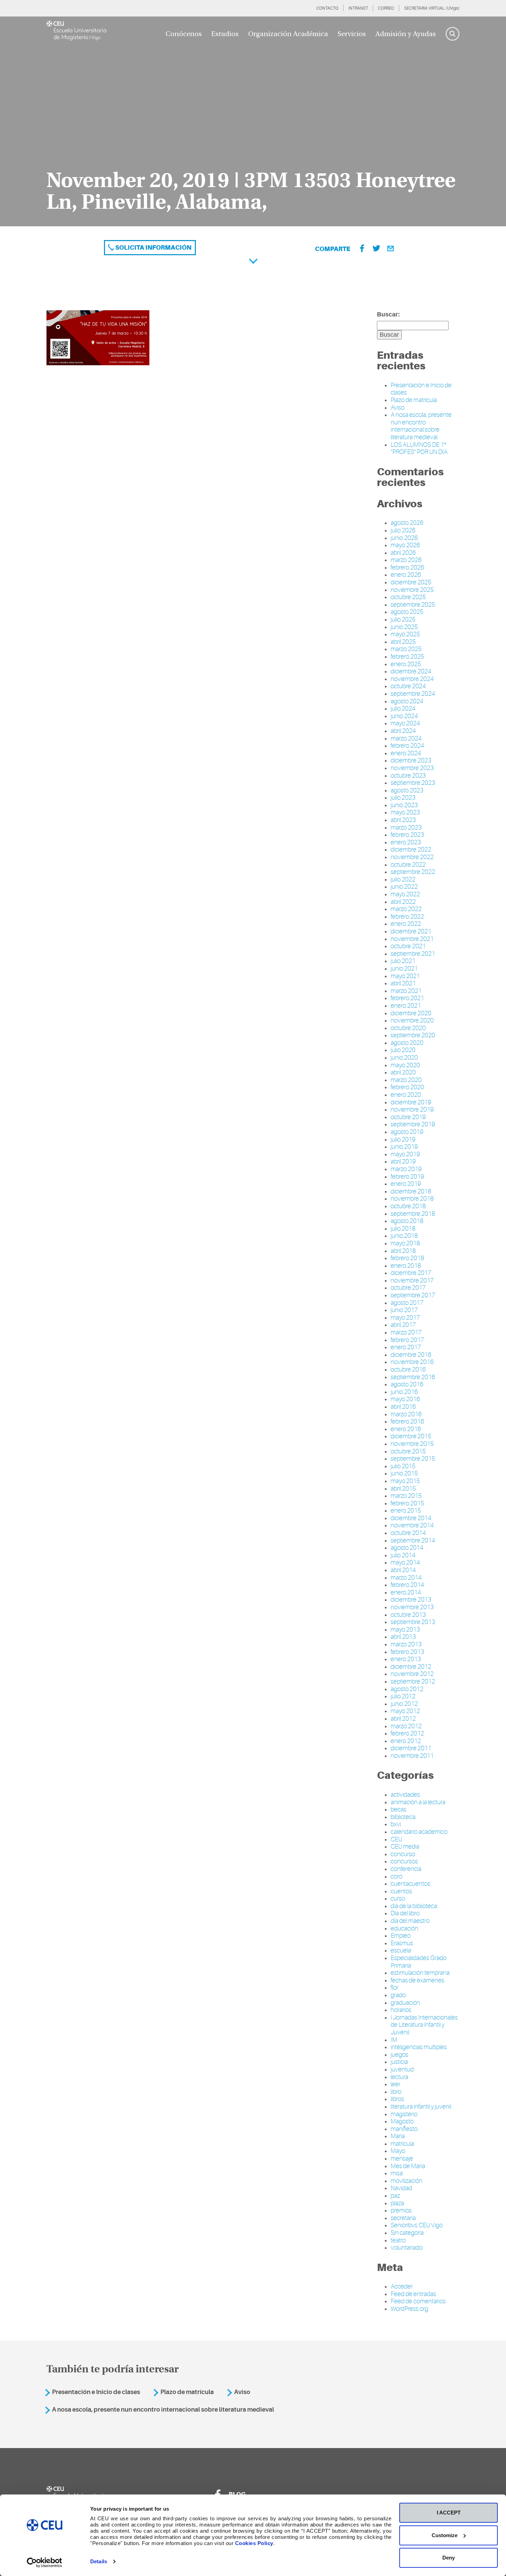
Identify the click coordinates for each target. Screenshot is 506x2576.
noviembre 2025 (412, 590)
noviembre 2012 (412, 1674)
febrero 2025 (407, 657)
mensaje (402, 2158)
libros (397, 2099)
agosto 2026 (407, 523)
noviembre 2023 (412, 768)
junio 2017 (404, 1310)
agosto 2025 (407, 612)
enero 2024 (406, 753)
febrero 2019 (407, 1177)
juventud (402, 2069)
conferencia (406, 1869)
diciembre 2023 (411, 760)
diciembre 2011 (411, 1748)
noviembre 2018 (412, 1199)
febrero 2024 (407, 746)
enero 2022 (406, 924)
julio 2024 (403, 708)
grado (398, 1995)
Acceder (402, 2286)
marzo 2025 (406, 649)
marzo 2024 (406, 738)
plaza (397, 2203)
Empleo (401, 1936)
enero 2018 (406, 1266)
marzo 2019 (406, 1169)
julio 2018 (403, 1229)
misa (397, 2173)
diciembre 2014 (411, 1518)
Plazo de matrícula (414, 400)
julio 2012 (403, 1696)
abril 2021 (403, 983)
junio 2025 (404, 627)
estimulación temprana (420, 1973)
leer (396, 2084)
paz (395, 2196)
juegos (399, 2055)
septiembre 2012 (413, 1681)
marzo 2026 (406, 560)
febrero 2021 (407, 998)
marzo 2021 (406, 991)
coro (397, 1876)
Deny (449, 2558)
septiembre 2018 (413, 1214)
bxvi (396, 1824)
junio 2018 (404, 1236)
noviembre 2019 (412, 1110)
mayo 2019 (405, 1154)
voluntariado (407, 2248)
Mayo (398, 2151)
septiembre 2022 (413, 872)
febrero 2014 (407, 1585)
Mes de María (408, 2166)
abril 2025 (403, 642)
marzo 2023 (406, 827)
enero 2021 (406, 1006)
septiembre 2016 (413, 1377)
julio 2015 (403, 1466)
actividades (405, 1795)
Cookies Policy (254, 2543)
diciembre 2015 (411, 1436)
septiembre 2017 (413, 1295)
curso (398, 1898)
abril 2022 (403, 902)
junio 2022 (404, 887)
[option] (253, 121)
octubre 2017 (408, 1288)
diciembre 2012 (411, 1667)
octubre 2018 (408, 1206)
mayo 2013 (405, 1630)
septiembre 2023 (413, 783)
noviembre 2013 (412, 1607)
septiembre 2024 (413, 694)
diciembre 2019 (411, 1102)
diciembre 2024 (411, 671)
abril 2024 (403, 731)
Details (99, 2561)
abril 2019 (403, 1161)
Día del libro (405, 1913)
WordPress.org (409, 2309)
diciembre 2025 (411, 582)
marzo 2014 (406, 1578)
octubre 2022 (408, 865)
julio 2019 (403, 1139)
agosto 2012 (407, 1689)
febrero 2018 (407, 1258)
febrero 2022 (407, 917)
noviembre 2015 (412, 1444)
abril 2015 (403, 1489)
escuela (401, 1950)
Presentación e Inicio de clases (96, 2392)
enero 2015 (406, 1511)
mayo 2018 (405, 1243)
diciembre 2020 (411, 1013)
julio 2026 (403, 530)
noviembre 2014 (412, 1525)
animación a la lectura (418, 1802)
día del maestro (410, 1921)
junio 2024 (404, 716)
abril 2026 (403, 553)
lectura (399, 2077)
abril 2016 (403, 1407)
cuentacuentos (410, 1884)
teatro (398, 2240)
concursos (404, 1861)
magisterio (404, 2114)
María (398, 2136)
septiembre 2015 (413, 1459)
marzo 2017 (406, 1332)
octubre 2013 (408, 1615)
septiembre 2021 (413, 954)
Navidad (401, 2188)
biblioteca (403, 1817)
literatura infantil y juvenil (421, 2107)
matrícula (402, 2144)
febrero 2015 (407, 1503)
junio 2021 (404, 968)
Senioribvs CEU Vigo (417, 2225)
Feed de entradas (413, 2294)
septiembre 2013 (413, 1622)
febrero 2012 (407, 1733)
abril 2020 (403, 1072)
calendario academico (419, 1832)
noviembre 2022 (412, 857)
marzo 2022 (406, 909)
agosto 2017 (407, 1303)
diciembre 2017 (411, 1273)
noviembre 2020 (412, 1020)
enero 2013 (406, 1659)
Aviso (398, 408)
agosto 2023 (407, 790)
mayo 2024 (405, 723)
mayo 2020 (405, 1065)
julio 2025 (403, 619)
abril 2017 (403, 1325)
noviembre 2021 (412, 939)
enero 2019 (406, 1184)
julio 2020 (403, 1050)
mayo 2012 (405, 1711)
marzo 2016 (406, 1414)
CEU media (405, 1847)
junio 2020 (404, 1058)
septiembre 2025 (413, 605)
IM (394, 2040)
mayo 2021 (405, 976)
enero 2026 (406, 575)
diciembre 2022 (411, 849)
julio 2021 (403, 961)
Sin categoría (407, 2233)
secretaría (403, 2218)
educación (404, 1928)
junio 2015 (404, 1473)
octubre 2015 (408, 1451)
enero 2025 (406, 664)
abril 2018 (403, 1251)
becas (399, 1809)
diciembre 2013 (411, 1600)
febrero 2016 (407, 1421)
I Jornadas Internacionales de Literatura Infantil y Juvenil (424, 2025)
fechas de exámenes (418, 1980)
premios (401, 2210)
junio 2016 (404, 1392)
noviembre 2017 (412, 1280)
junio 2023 (404, 805)
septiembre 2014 (413, 1540)
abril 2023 (403, 820)
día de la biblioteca (414, 1906)
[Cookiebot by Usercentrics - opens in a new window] (45, 2563)
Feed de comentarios (418, 2301)
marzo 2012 (406, 1726)
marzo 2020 (406, 1080)
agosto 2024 (407, 701)
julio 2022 (403, 879)
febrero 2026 (407, 567)
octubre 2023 (408, 776)
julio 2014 (403, 1555)
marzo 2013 (406, 1644)
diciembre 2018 (411, 1191)
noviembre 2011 (412, 1756)
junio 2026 (404, 538)
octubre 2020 (408, 1028)
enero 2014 (406, 1592)
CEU (396, 1839)
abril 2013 (403, 1637)
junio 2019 (404, 1147)
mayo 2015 (405, 1481)
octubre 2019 (408, 1117)
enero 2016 (406, 1429)
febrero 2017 (407, 1340)
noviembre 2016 (412, 1362)
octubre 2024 (408, 686)
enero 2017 (406, 1347)
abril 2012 (403, 1719)
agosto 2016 (407, 1384)
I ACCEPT (449, 2513)
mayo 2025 (405, 634)
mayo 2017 (405, 1318)
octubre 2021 (408, 946)
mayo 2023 (405, 812)
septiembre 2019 (413, 1124)
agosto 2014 (407, 1548)
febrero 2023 (407, 835)
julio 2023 (403, 798)
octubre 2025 (408, 597)
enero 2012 (406, 1741)
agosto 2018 (407, 1221)
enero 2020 (406, 1095)
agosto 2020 (407, 1043)
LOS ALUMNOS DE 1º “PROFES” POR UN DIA (419, 448)
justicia (399, 2062)
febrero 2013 (407, 1652)
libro (396, 2092)
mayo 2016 (405, 1399)
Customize (445, 2535)
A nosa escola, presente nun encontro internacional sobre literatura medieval (421, 426)
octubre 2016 (408, 1370)
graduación (405, 2003)
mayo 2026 (405, 545)
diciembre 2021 (411, 931)
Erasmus (402, 1943)
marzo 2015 (406, 1496)
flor (394, 1988)
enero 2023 (406, 842)
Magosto (402, 2121)
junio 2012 (404, 1704)
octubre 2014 (408, 1533)
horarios (401, 2010)
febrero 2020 (407, 1087)
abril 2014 (403, 1570)
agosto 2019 (407, 1132)
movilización (407, 2181)
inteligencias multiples (419, 2047)
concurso (403, 1854)
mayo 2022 (405, 894)
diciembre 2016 (411, 1355)
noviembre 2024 (412, 679)
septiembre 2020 (413, 1035)
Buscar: (388, 314)
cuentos (401, 1891)
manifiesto (404, 2129)
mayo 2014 (405, 1562)
